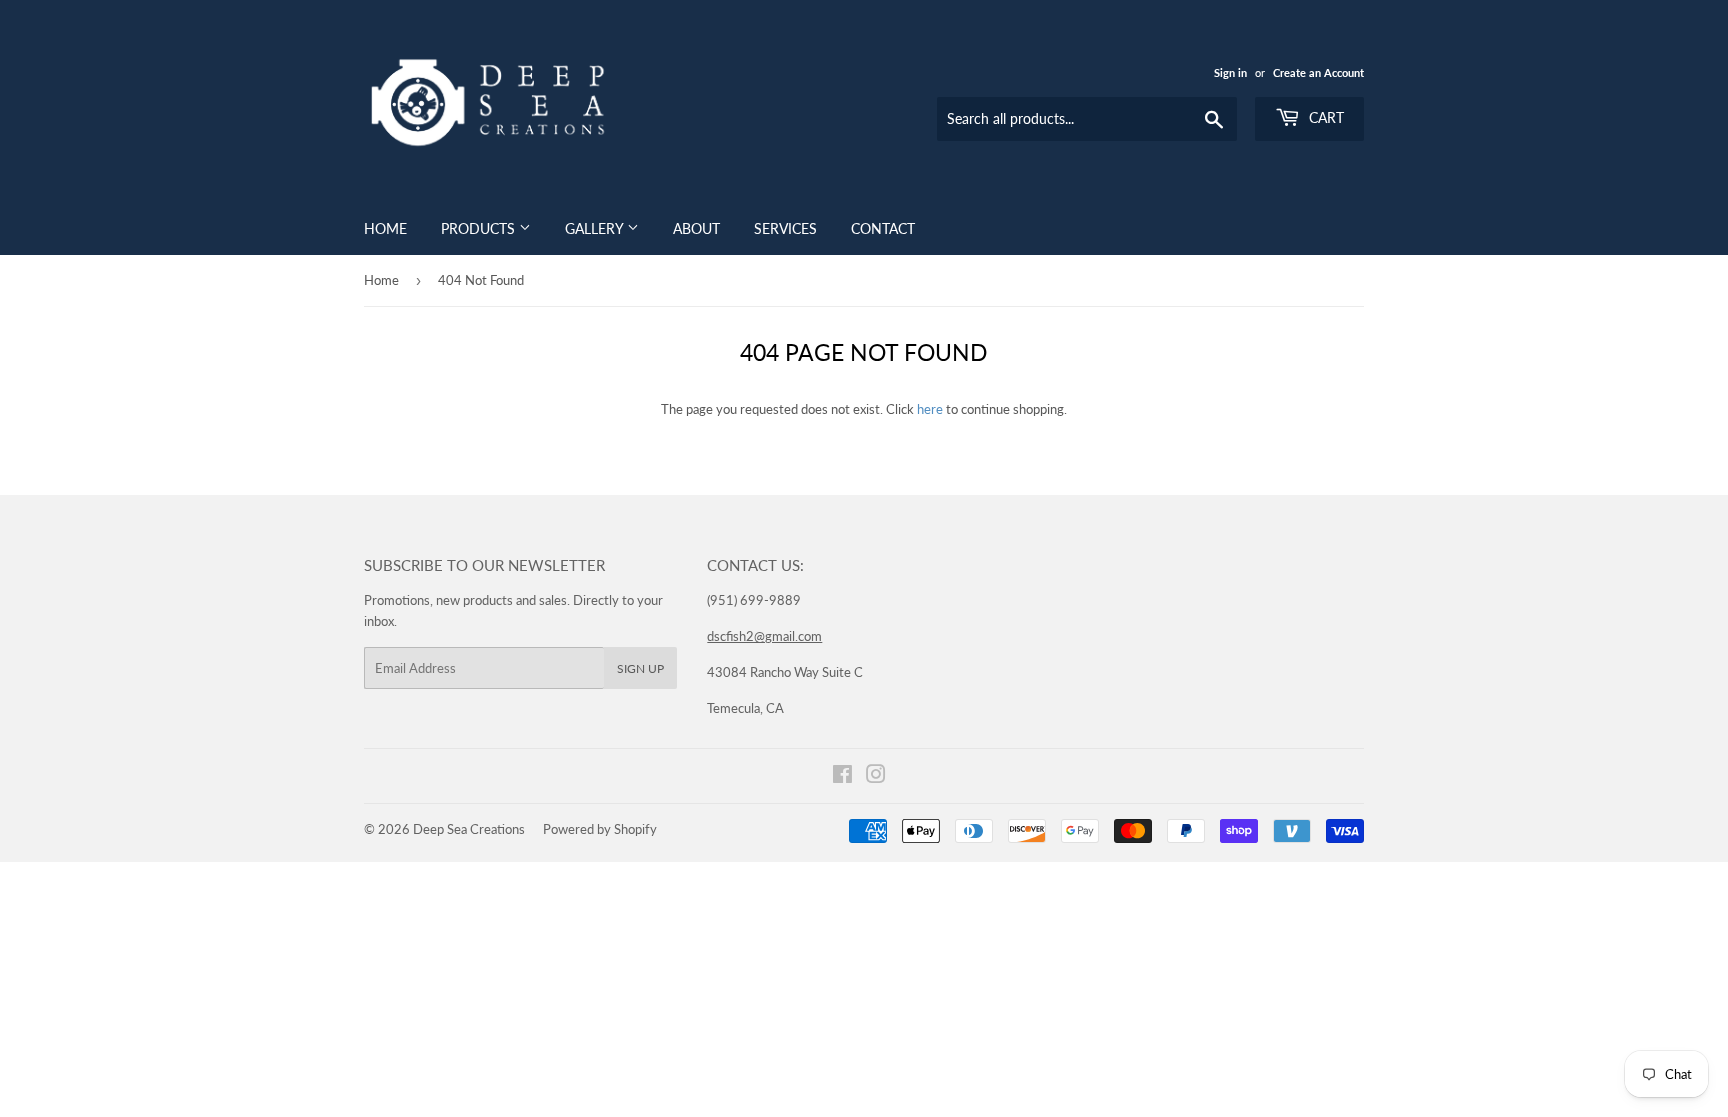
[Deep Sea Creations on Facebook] (842, 777)
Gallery (596, 228)
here (930, 409)
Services (785, 228)
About (696, 228)
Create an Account (1318, 72)
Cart (1324, 117)
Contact (883, 228)
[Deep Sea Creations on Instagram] (876, 777)
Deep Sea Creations (469, 829)
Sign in (1230, 72)
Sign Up (640, 668)
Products (480, 228)
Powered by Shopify (600, 829)
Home (385, 228)
